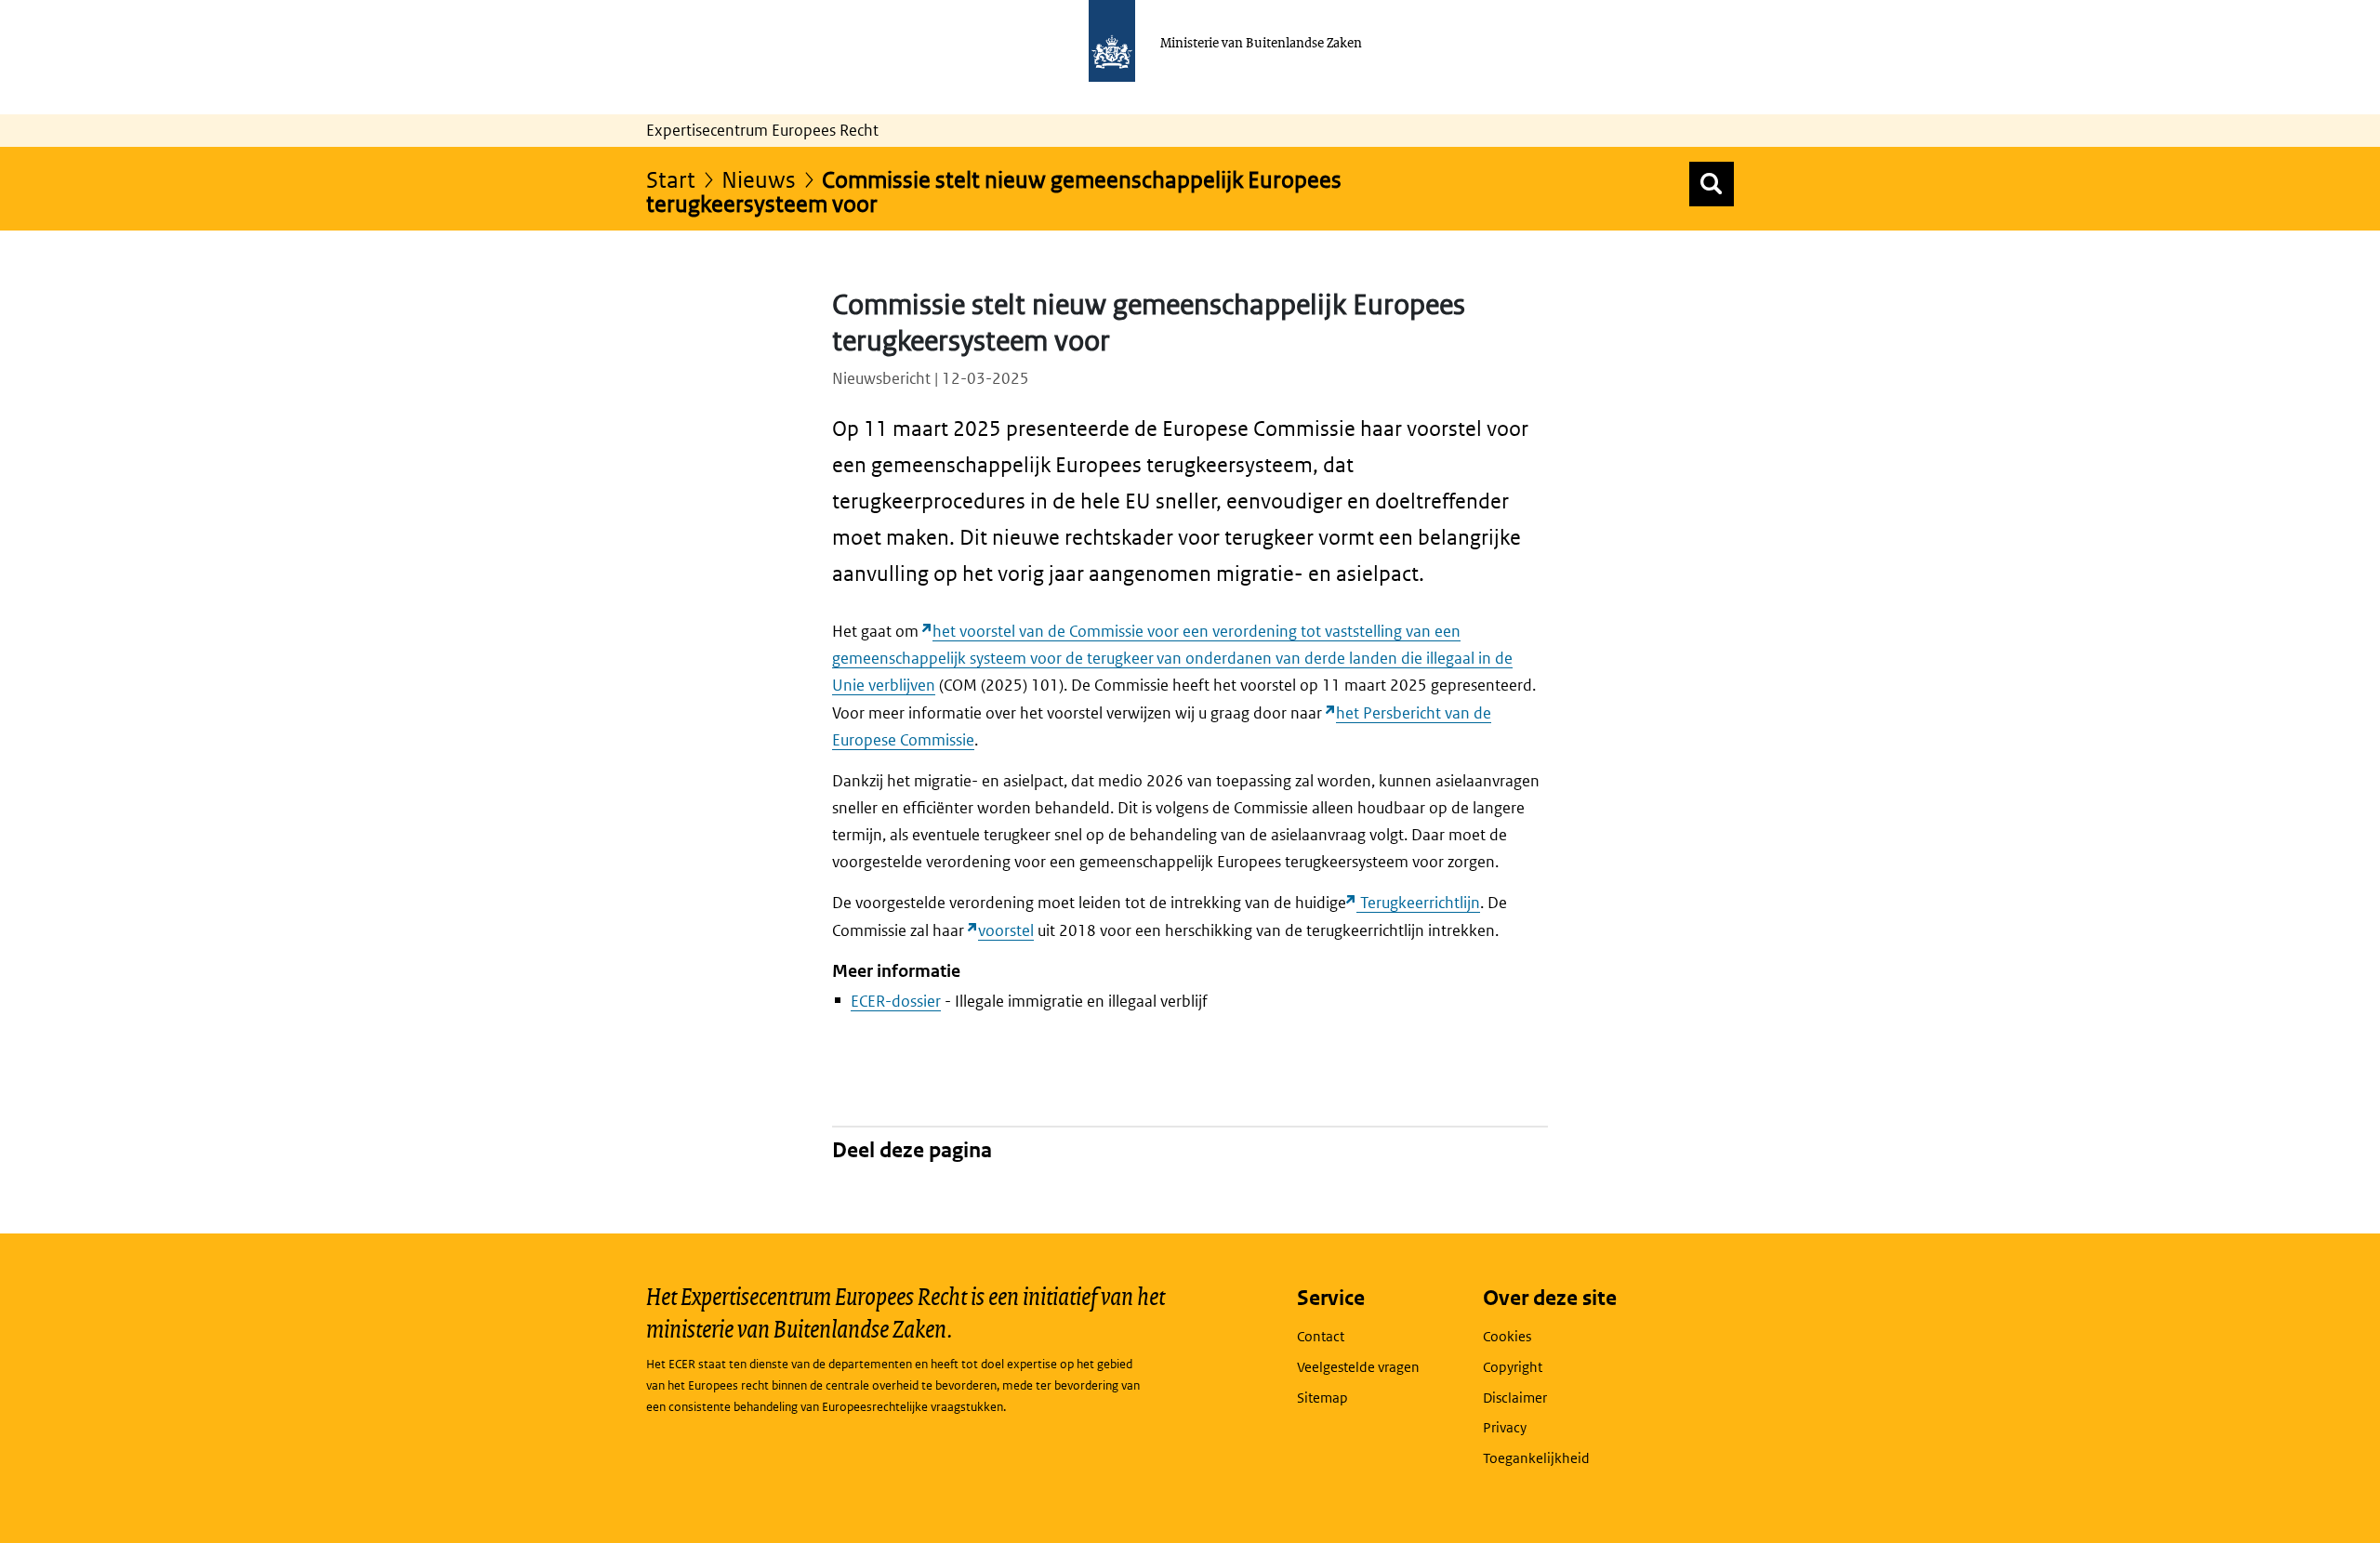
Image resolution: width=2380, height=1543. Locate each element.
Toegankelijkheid (1536, 1458)
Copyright (1513, 1367)
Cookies (1507, 1336)
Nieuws (759, 179)
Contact (1321, 1336)
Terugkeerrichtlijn (1418, 903)
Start (671, 179)
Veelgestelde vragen (1358, 1367)
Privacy (1505, 1427)
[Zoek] (1712, 184)
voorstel (1006, 930)
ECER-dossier (896, 1001)
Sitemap (1322, 1398)
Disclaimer (1515, 1398)
